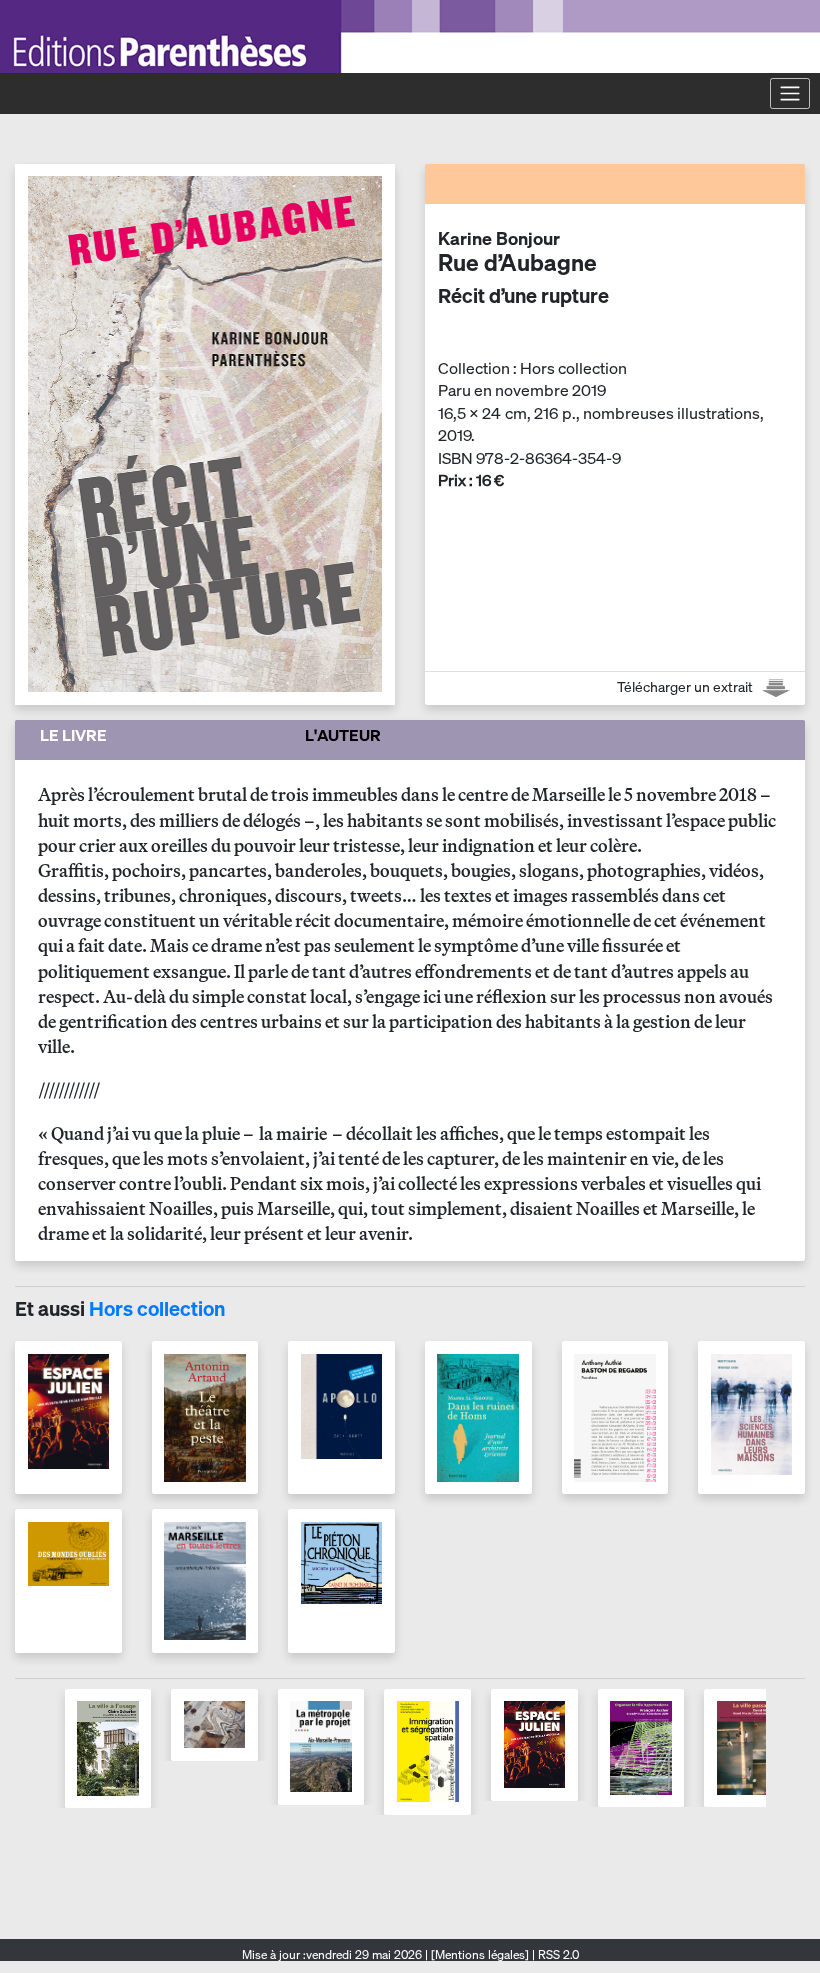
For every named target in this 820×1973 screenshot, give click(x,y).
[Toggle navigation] (790, 93)
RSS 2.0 (557, 1954)
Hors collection (157, 1308)
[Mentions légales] (480, 1954)
